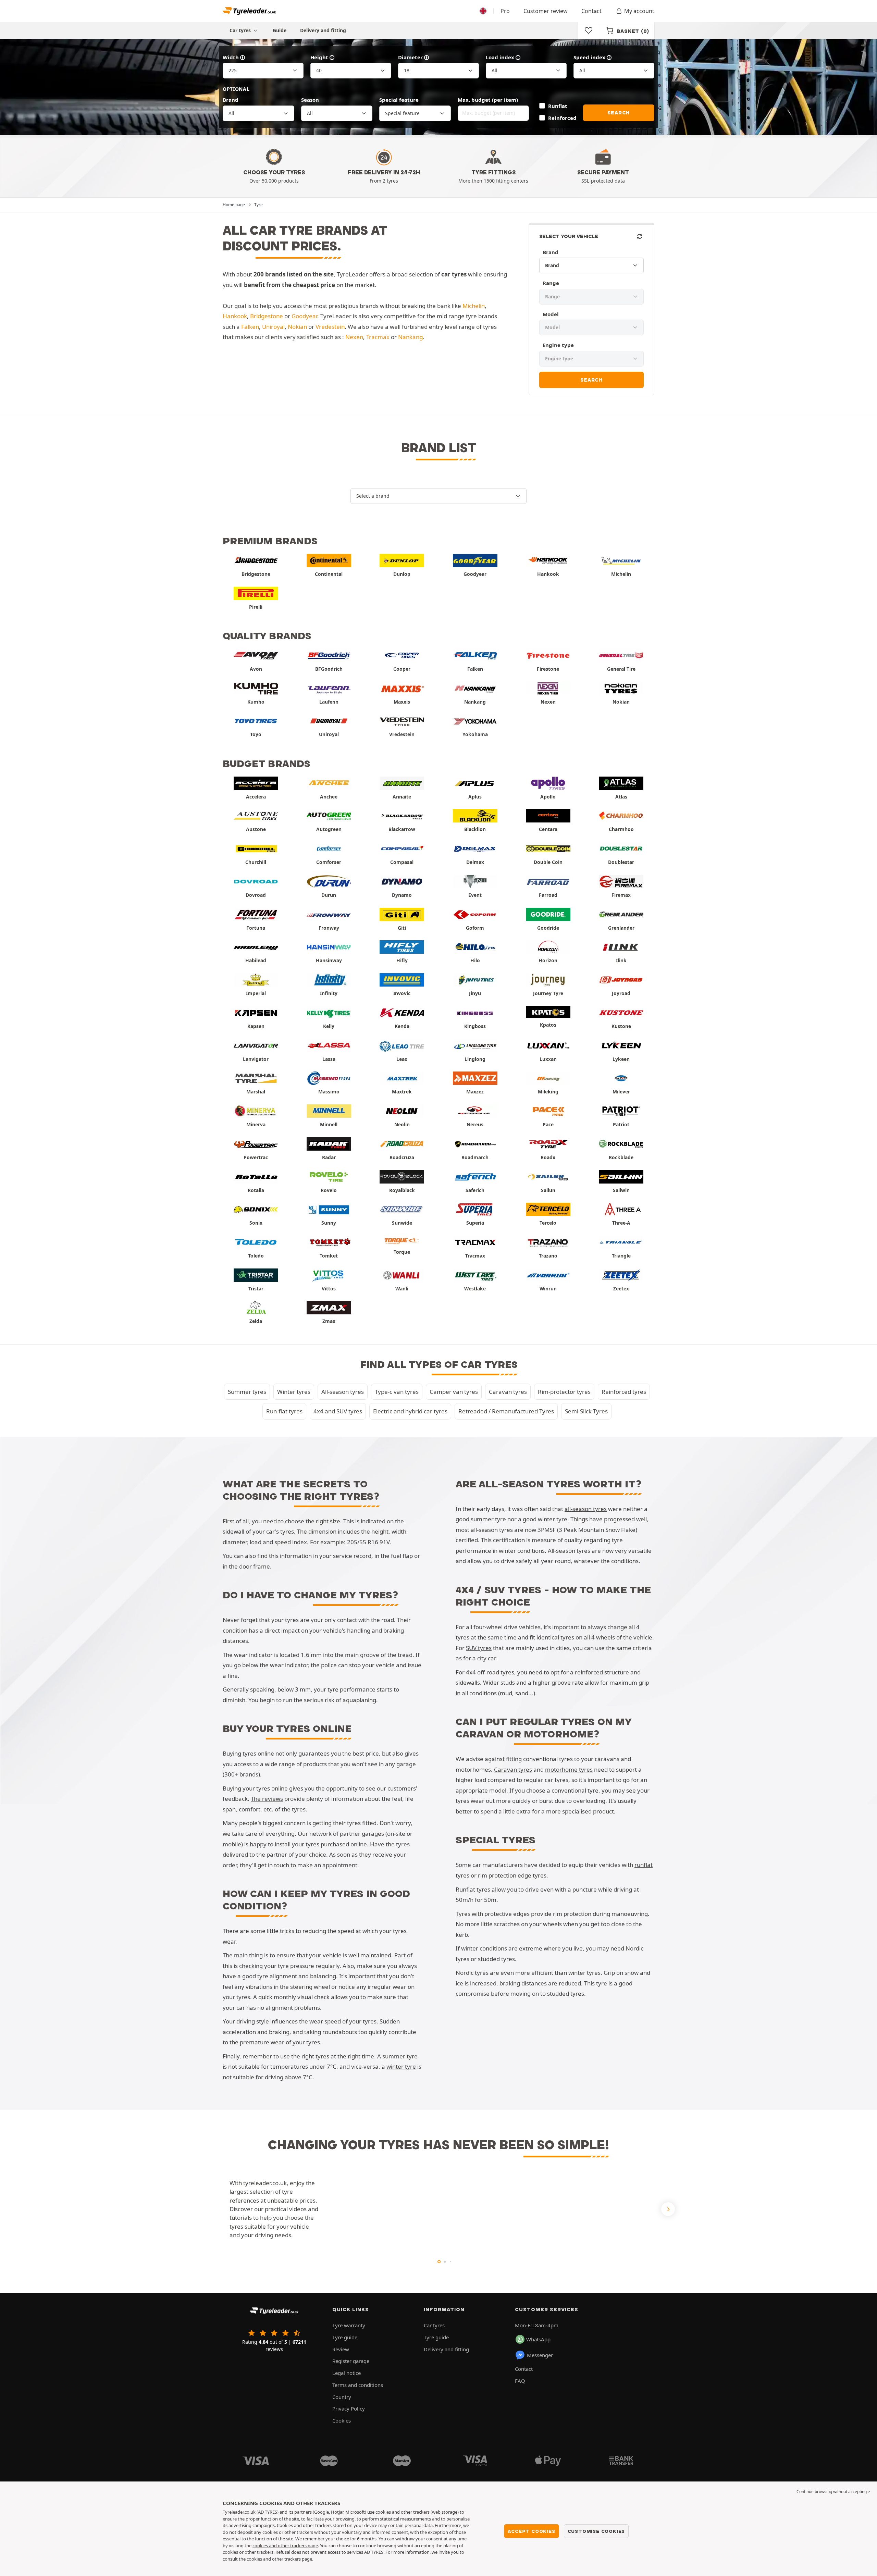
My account (639, 11)
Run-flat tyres (284, 1411)
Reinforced (562, 118)
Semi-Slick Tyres (586, 1411)
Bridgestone (267, 316)
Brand (231, 100)
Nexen (354, 337)
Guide (280, 30)
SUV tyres (479, 1648)
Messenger (540, 2355)
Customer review (546, 11)
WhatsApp (538, 2339)
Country (342, 2397)
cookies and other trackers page (285, 2546)
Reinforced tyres (624, 1392)
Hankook (235, 316)
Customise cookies (596, 2531)
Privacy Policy (349, 2408)
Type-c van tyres (397, 1392)
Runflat (558, 106)
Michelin (474, 306)
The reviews (267, 1799)
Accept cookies (531, 2531)
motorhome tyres (569, 1769)
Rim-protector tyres (564, 1392)
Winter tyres (294, 1392)
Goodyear (304, 316)
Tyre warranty (349, 2325)
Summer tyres (247, 1392)
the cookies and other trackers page (275, 2559)
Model (551, 314)
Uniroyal (273, 327)
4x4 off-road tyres (490, 1672)
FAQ (520, 2381)
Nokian (297, 327)
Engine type (558, 345)
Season (310, 100)
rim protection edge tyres (512, 1875)
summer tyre (400, 2056)
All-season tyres (343, 1392)
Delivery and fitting (323, 30)
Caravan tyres (508, 1392)
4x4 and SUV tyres (338, 1411)
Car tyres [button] (241, 30)
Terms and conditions (358, 2385)
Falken (250, 327)
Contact (591, 11)
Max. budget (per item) (488, 100)
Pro (505, 11)
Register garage (351, 2361)
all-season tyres (586, 1509)
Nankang (410, 337)
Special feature (399, 100)
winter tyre (401, 2066)
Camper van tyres (454, 1392)
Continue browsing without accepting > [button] (833, 2492)
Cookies (342, 2420)
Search (619, 113)
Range (551, 283)
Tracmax (378, 337)
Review (341, 2349)
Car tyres (434, 2325)
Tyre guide (345, 2337)
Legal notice (347, 2373)
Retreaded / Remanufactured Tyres (506, 1411)
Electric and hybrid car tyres (410, 1411)
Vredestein (330, 327)
